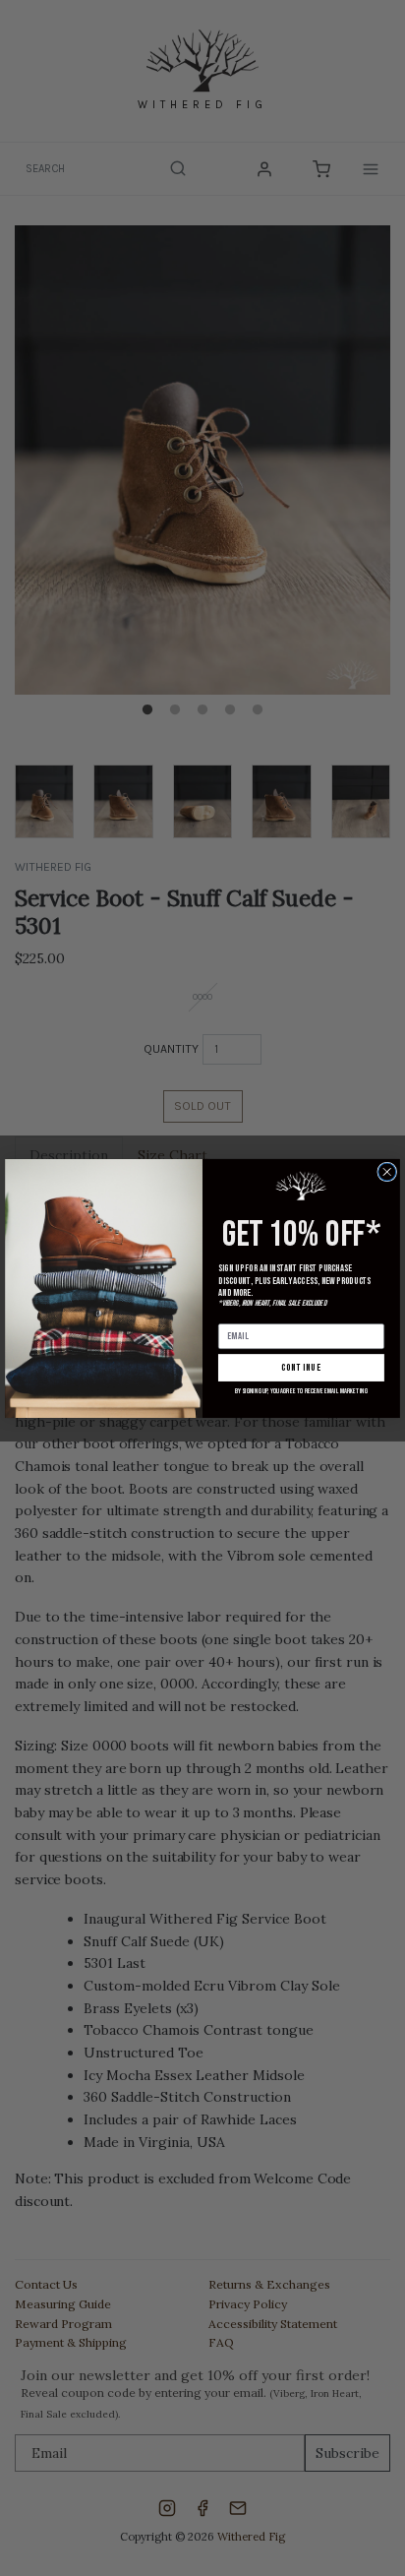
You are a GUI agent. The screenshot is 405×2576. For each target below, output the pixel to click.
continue (302, 1367)
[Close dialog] (387, 1172)
